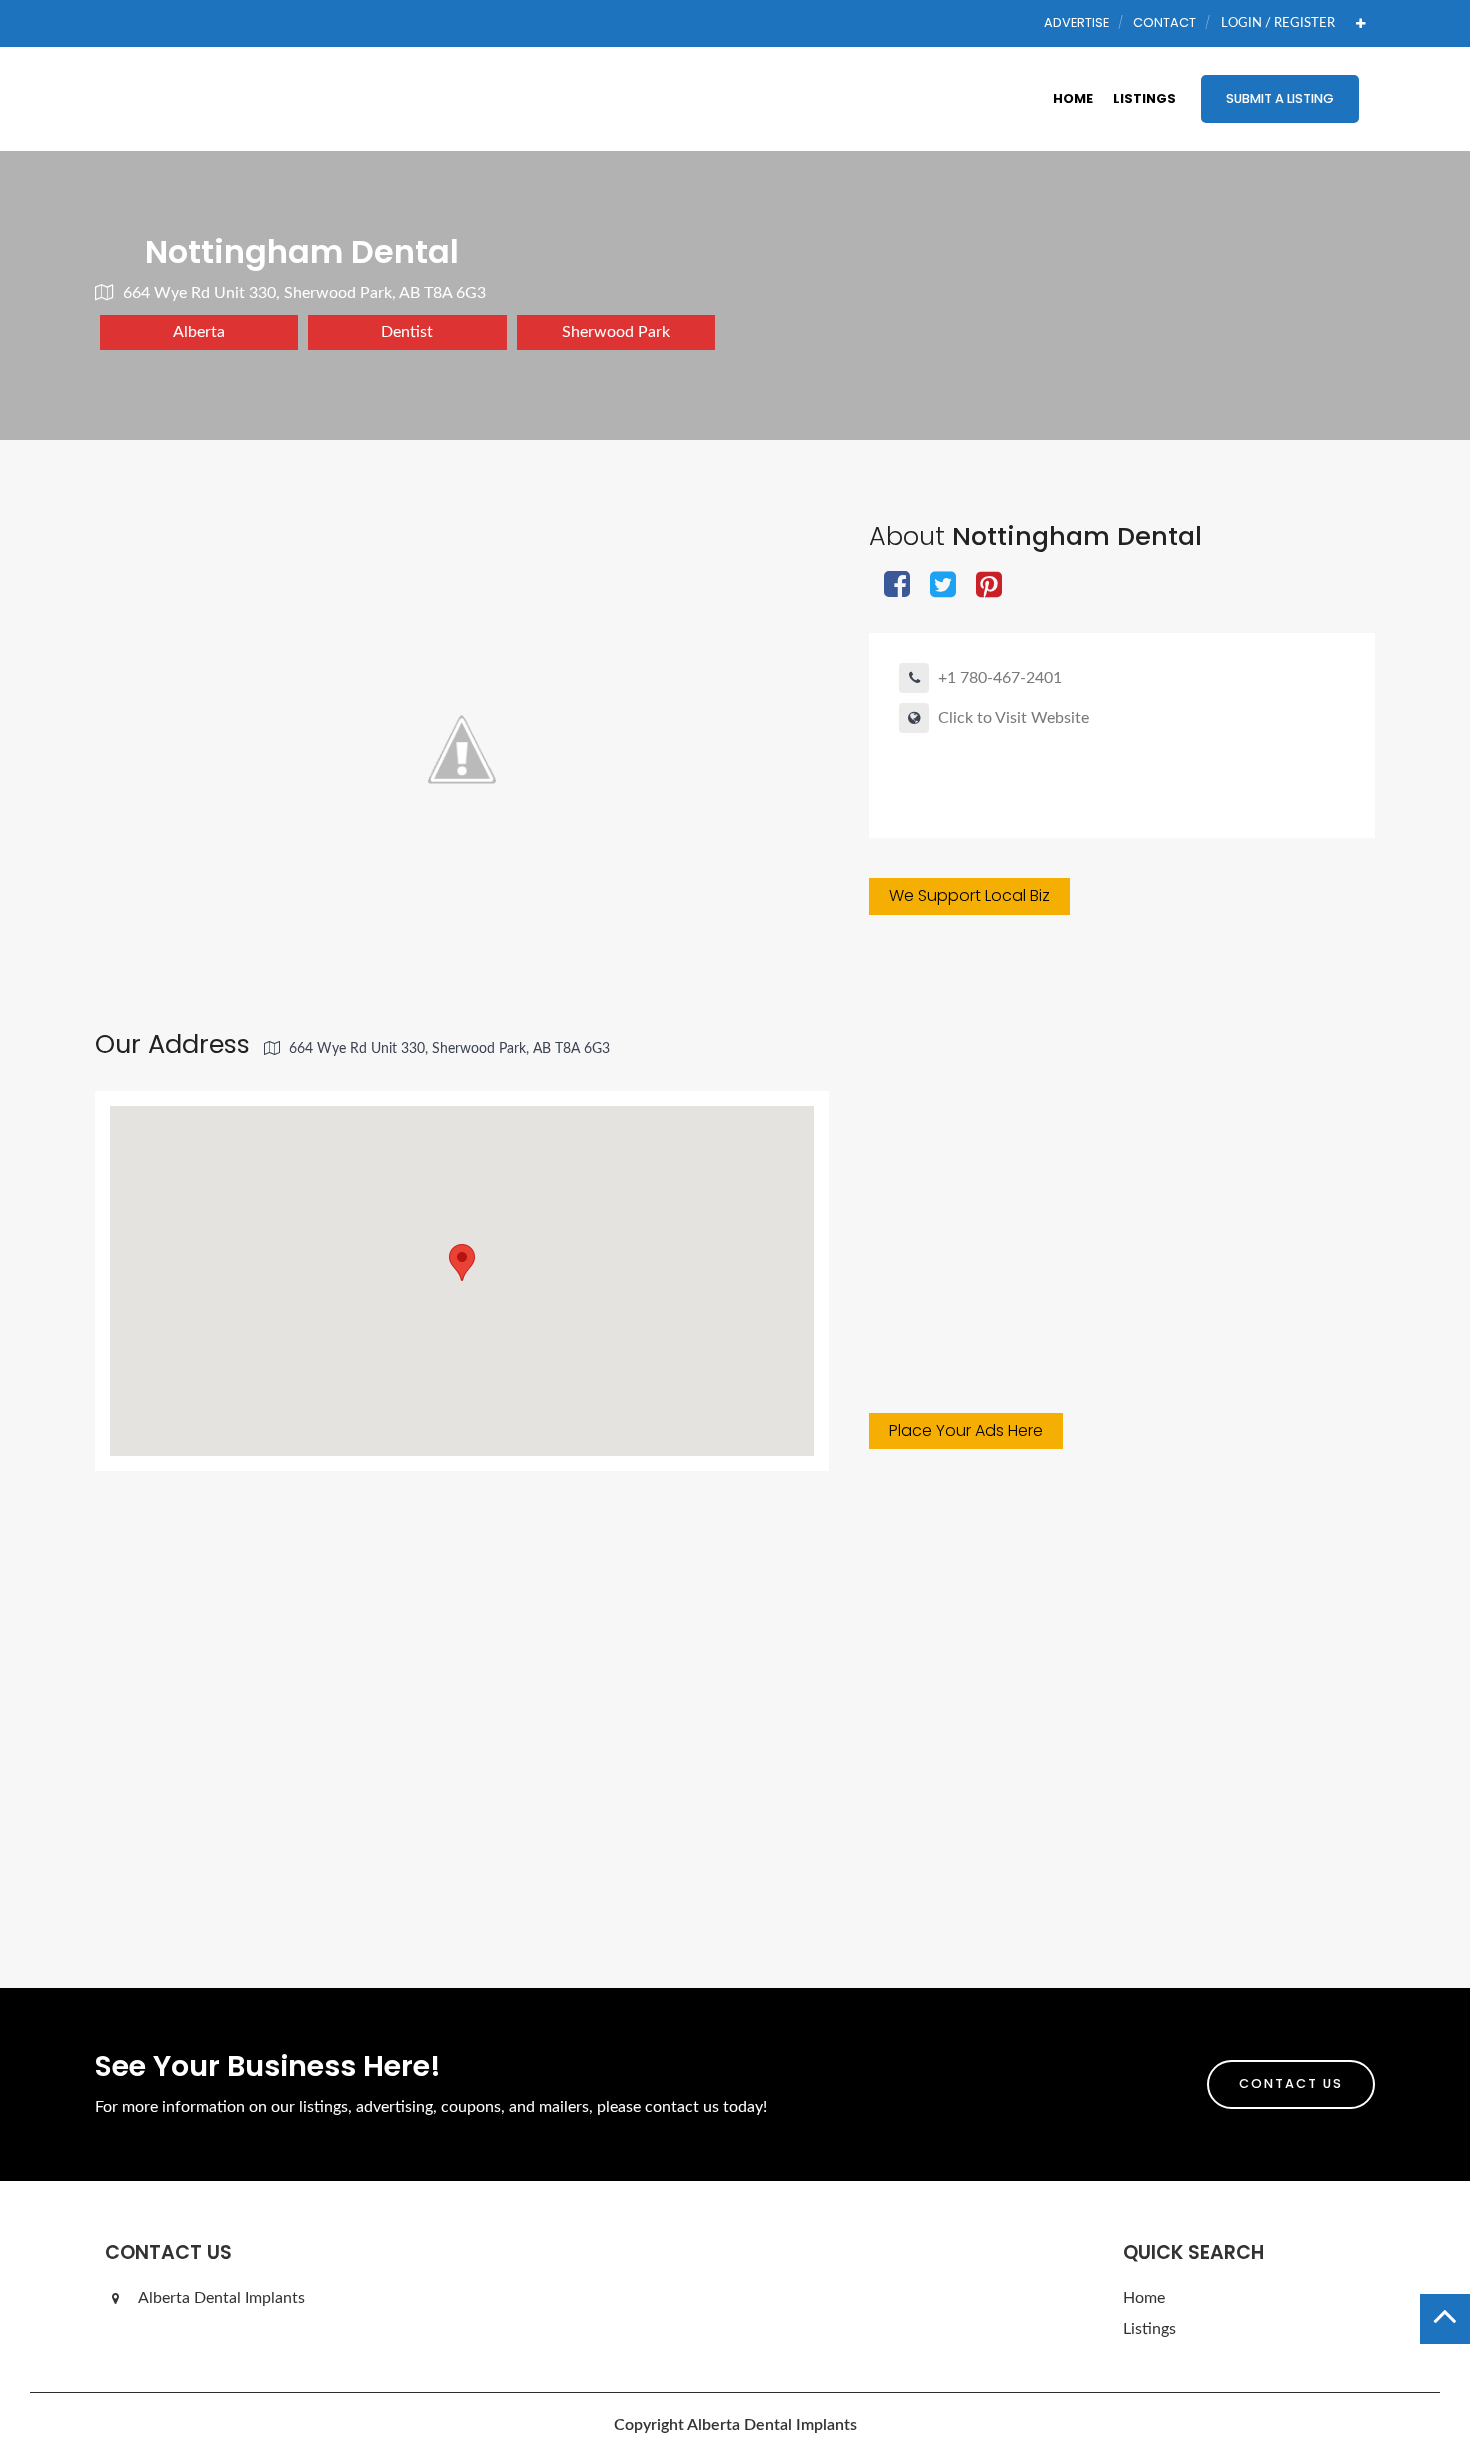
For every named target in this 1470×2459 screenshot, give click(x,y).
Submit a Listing (1280, 98)
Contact (1164, 22)
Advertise (1076, 22)
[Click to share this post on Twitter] (943, 586)
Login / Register (1278, 23)
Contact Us (1291, 2083)
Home (1073, 98)
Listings (1144, 98)
